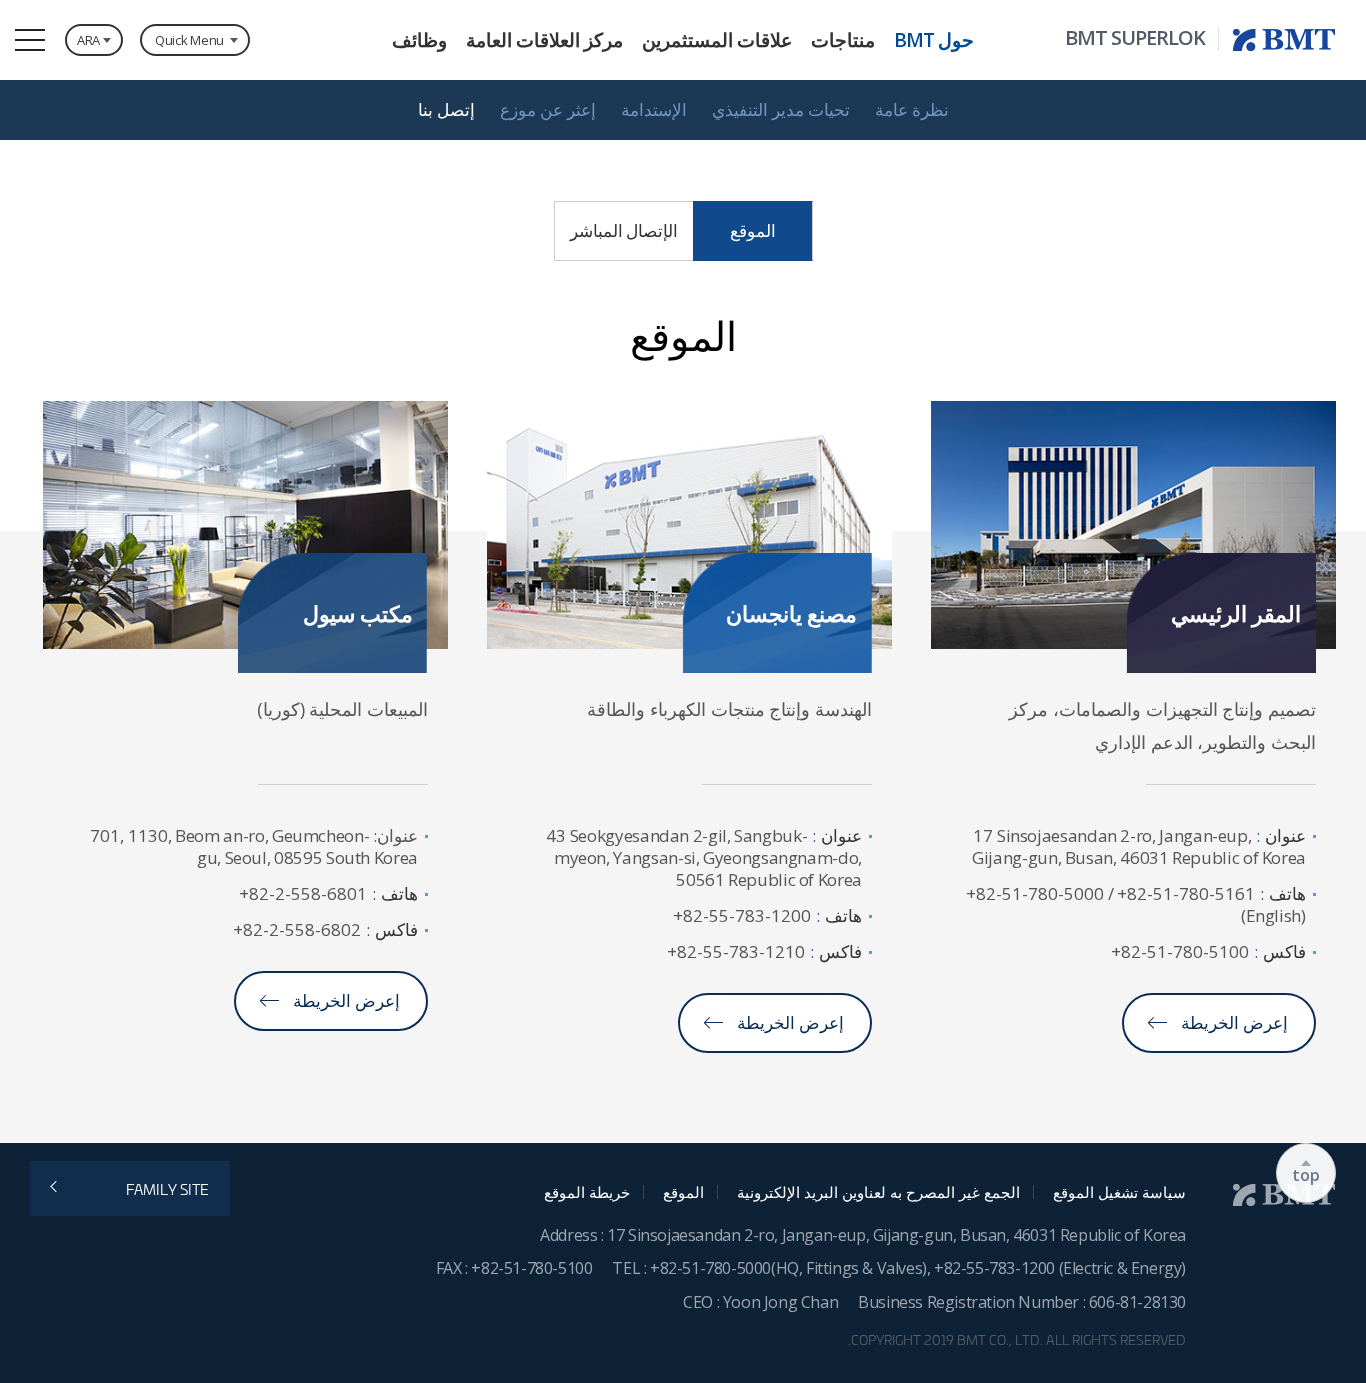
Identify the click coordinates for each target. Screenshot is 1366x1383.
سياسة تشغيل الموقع (1119, 1192)
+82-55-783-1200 (996, 1268)
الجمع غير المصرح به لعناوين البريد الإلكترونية (878, 1192)
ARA (88, 40)
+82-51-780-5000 (710, 1268)
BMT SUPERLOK (1135, 38)
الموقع (683, 1192)
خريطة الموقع (587, 1192)
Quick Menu (189, 40)
